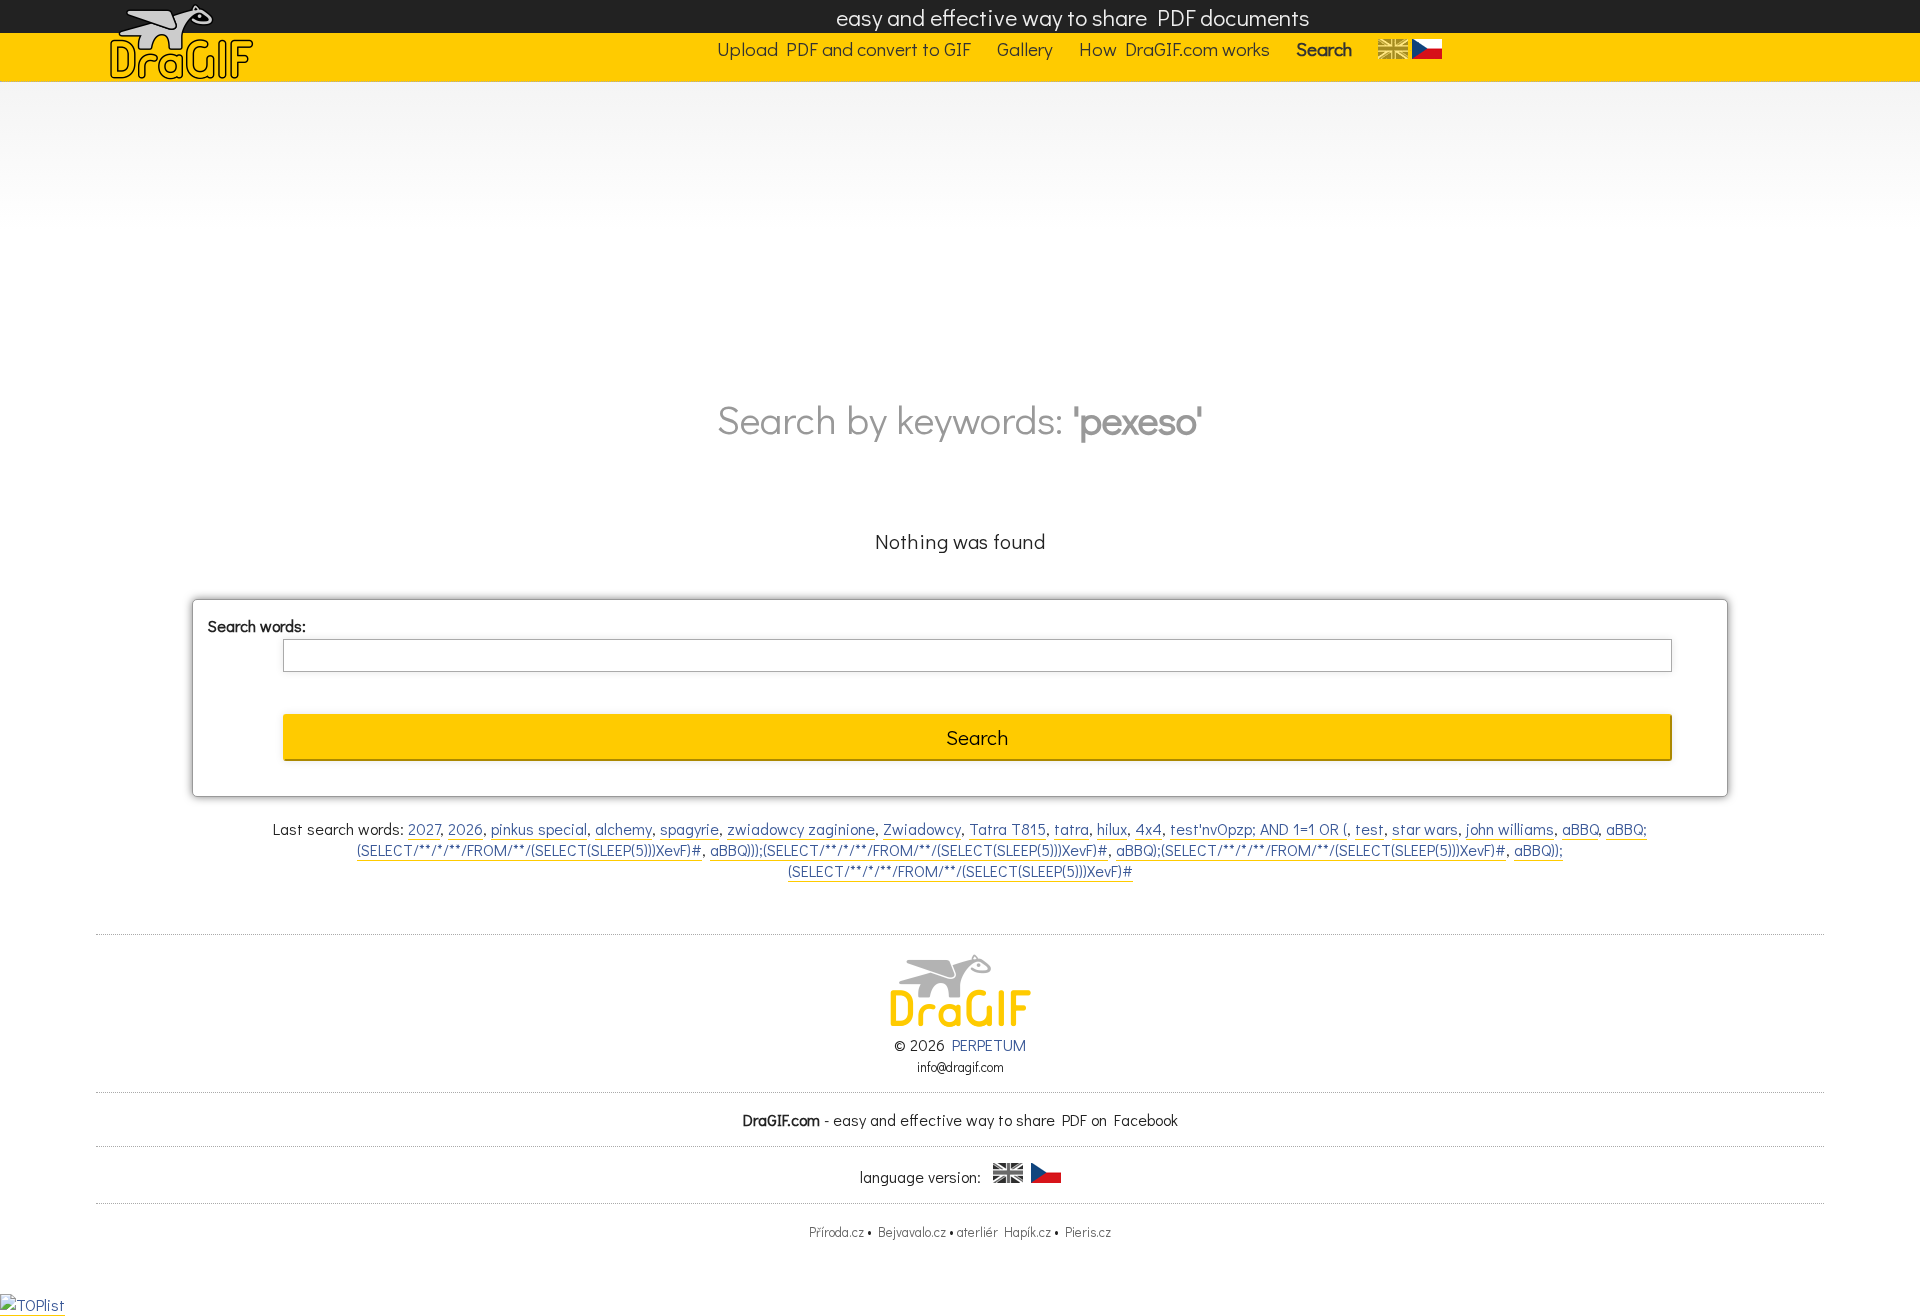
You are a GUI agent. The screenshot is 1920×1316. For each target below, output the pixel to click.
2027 (424, 828)
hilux (1112, 828)
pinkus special (539, 828)
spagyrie (689, 828)
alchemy (623, 828)
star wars (1425, 828)
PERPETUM (989, 1044)
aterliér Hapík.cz (1004, 1232)
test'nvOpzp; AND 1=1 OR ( (1258, 828)
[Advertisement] (960, 232)
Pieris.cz (1088, 1232)
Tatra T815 (1007, 828)
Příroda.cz (836, 1232)
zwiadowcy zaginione (801, 828)
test (1369, 828)
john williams (1510, 828)
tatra (1071, 828)
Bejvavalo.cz (912, 1232)
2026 (465, 828)
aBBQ (1580, 828)
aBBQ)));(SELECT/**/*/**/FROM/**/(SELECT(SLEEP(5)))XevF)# (909, 849)
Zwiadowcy (922, 828)
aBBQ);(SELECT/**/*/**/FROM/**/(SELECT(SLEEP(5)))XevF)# (1311, 849)
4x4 (1148, 828)
